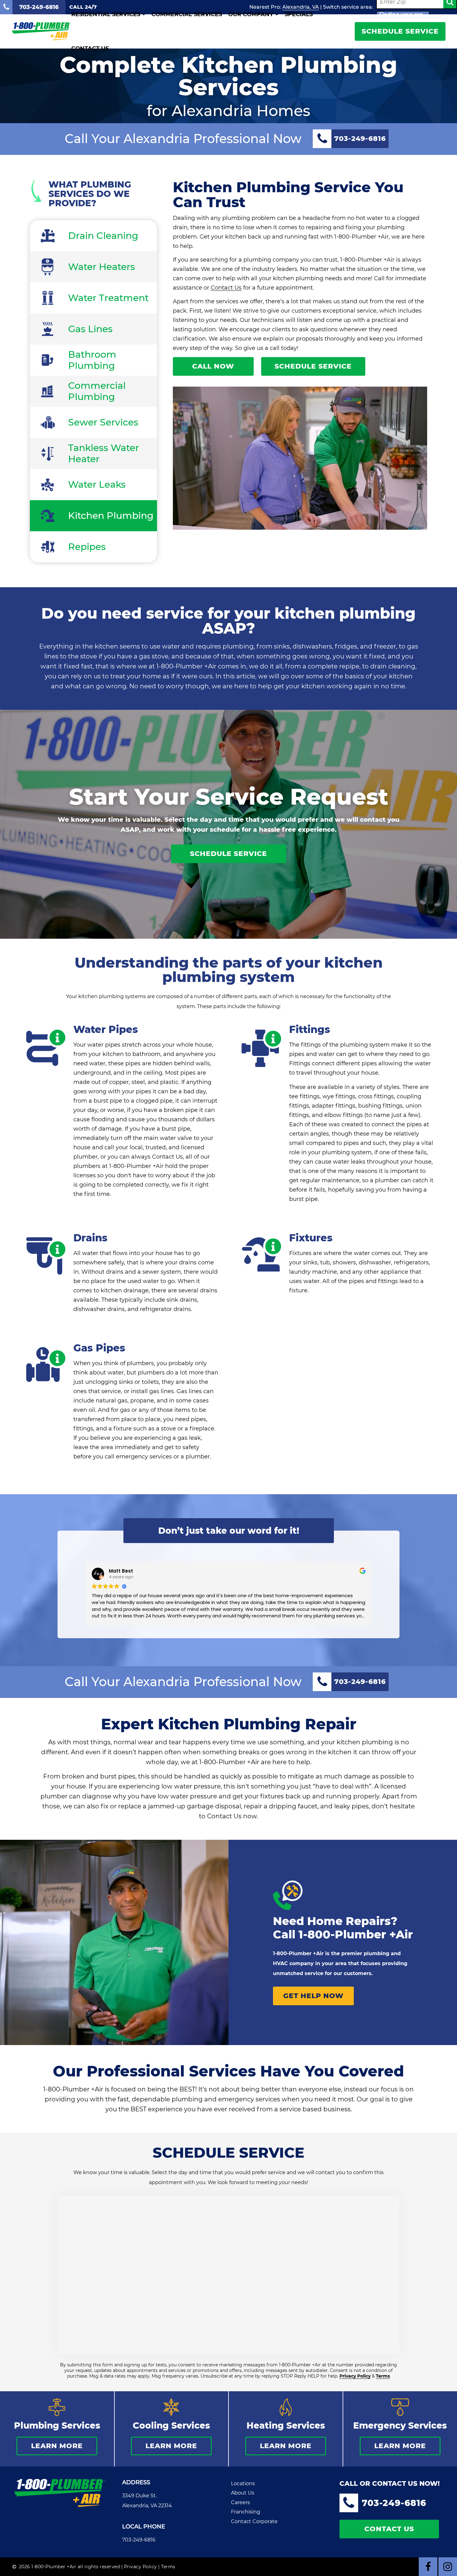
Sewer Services (103, 422)
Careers (240, 2502)
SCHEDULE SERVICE (400, 31)
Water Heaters (102, 267)
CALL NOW (213, 366)
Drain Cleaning (103, 236)
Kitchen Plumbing (111, 516)
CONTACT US (389, 2529)
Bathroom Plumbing (92, 360)
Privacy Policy (355, 2376)
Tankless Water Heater (104, 453)
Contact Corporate (254, 2521)
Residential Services (106, 14)
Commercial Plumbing (97, 391)
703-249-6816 (139, 2540)
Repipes (87, 547)
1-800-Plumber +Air (356, 1934)
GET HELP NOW (313, 1996)
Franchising (246, 2512)
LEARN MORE (57, 2446)
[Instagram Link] (448, 2567)
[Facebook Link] (428, 2567)
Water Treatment (108, 298)
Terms (383, 2376)
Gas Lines (90, 329)
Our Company (251, 14)
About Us (243, 2493)
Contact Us (90, 49)
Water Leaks (97, 484)
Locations (243, 2483)
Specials (299, 14)
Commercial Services (187, 14)
